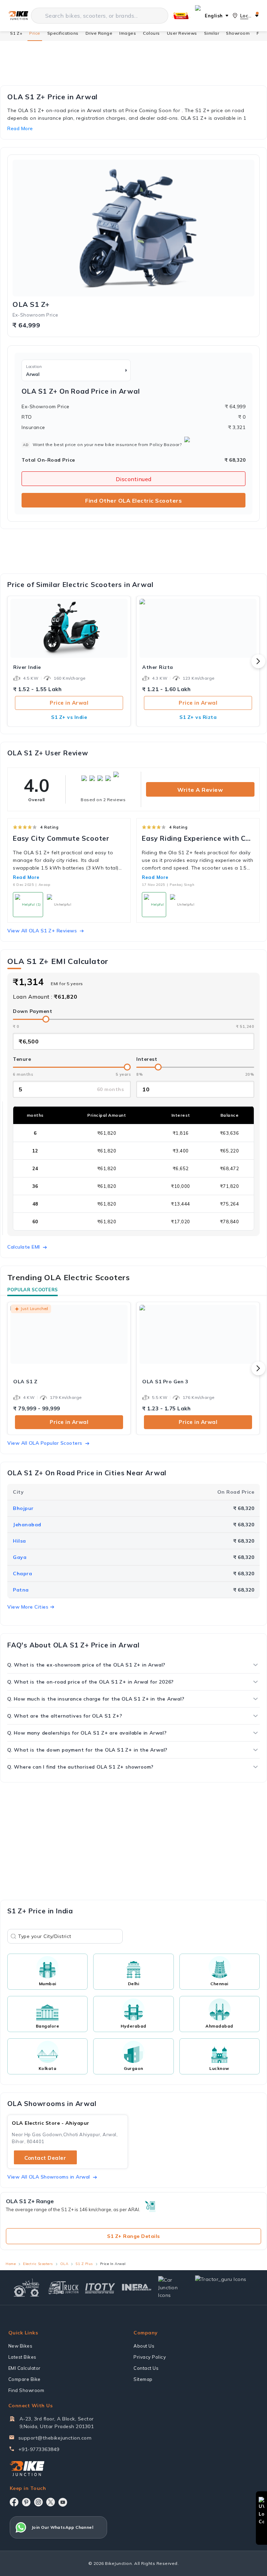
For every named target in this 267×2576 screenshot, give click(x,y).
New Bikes (21, 2346)
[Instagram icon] (38, 2502)
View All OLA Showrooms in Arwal (49, 2177)
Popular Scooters (33, 1290)
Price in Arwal (69, 703)
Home (11, 2264)
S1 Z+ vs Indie (69, 717)
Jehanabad (27, 1525)
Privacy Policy (150, 2357)
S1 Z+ (16, 33)
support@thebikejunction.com (55, 2438)
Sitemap (143, 2379)
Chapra (22, 1574)
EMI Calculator (25, 2368)
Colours (151, 33)
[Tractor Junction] (27, 2288)
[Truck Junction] (63, 2287)
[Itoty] (100, 2287)
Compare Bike (25, 2379)
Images (128, 33)
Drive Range (99, 33)
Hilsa (19, 1541)
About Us (144, 2346)
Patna (21, 1590)
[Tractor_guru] (225, 2288)
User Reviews (182, 33)
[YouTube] (63, 2502)
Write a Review (200, 790)
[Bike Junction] (18, 16)
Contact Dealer (45, 2158)
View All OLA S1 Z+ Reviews (42, 931)
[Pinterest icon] (26, 2502)
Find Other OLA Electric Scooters (133, 501)
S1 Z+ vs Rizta (198, 717)
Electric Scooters (38, 2264)
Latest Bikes (22, 2357)
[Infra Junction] (137, 2288)
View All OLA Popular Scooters (45, 1443)
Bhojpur (23, 1508)
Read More (26, 877)
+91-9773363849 (39, 2449)
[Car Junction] (173, 2288)
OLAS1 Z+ (31, 304)
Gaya (20, 1557)
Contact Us (146, 2368)
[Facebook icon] (14, 2502)
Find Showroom (26, 2390)
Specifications (63, 33)
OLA (64, 2264)
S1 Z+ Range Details (133, 2236)
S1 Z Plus (84, 2264)
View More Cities (28, 1607)
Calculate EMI (24, 1247)
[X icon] (51, 2502)
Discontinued (134, 479)
